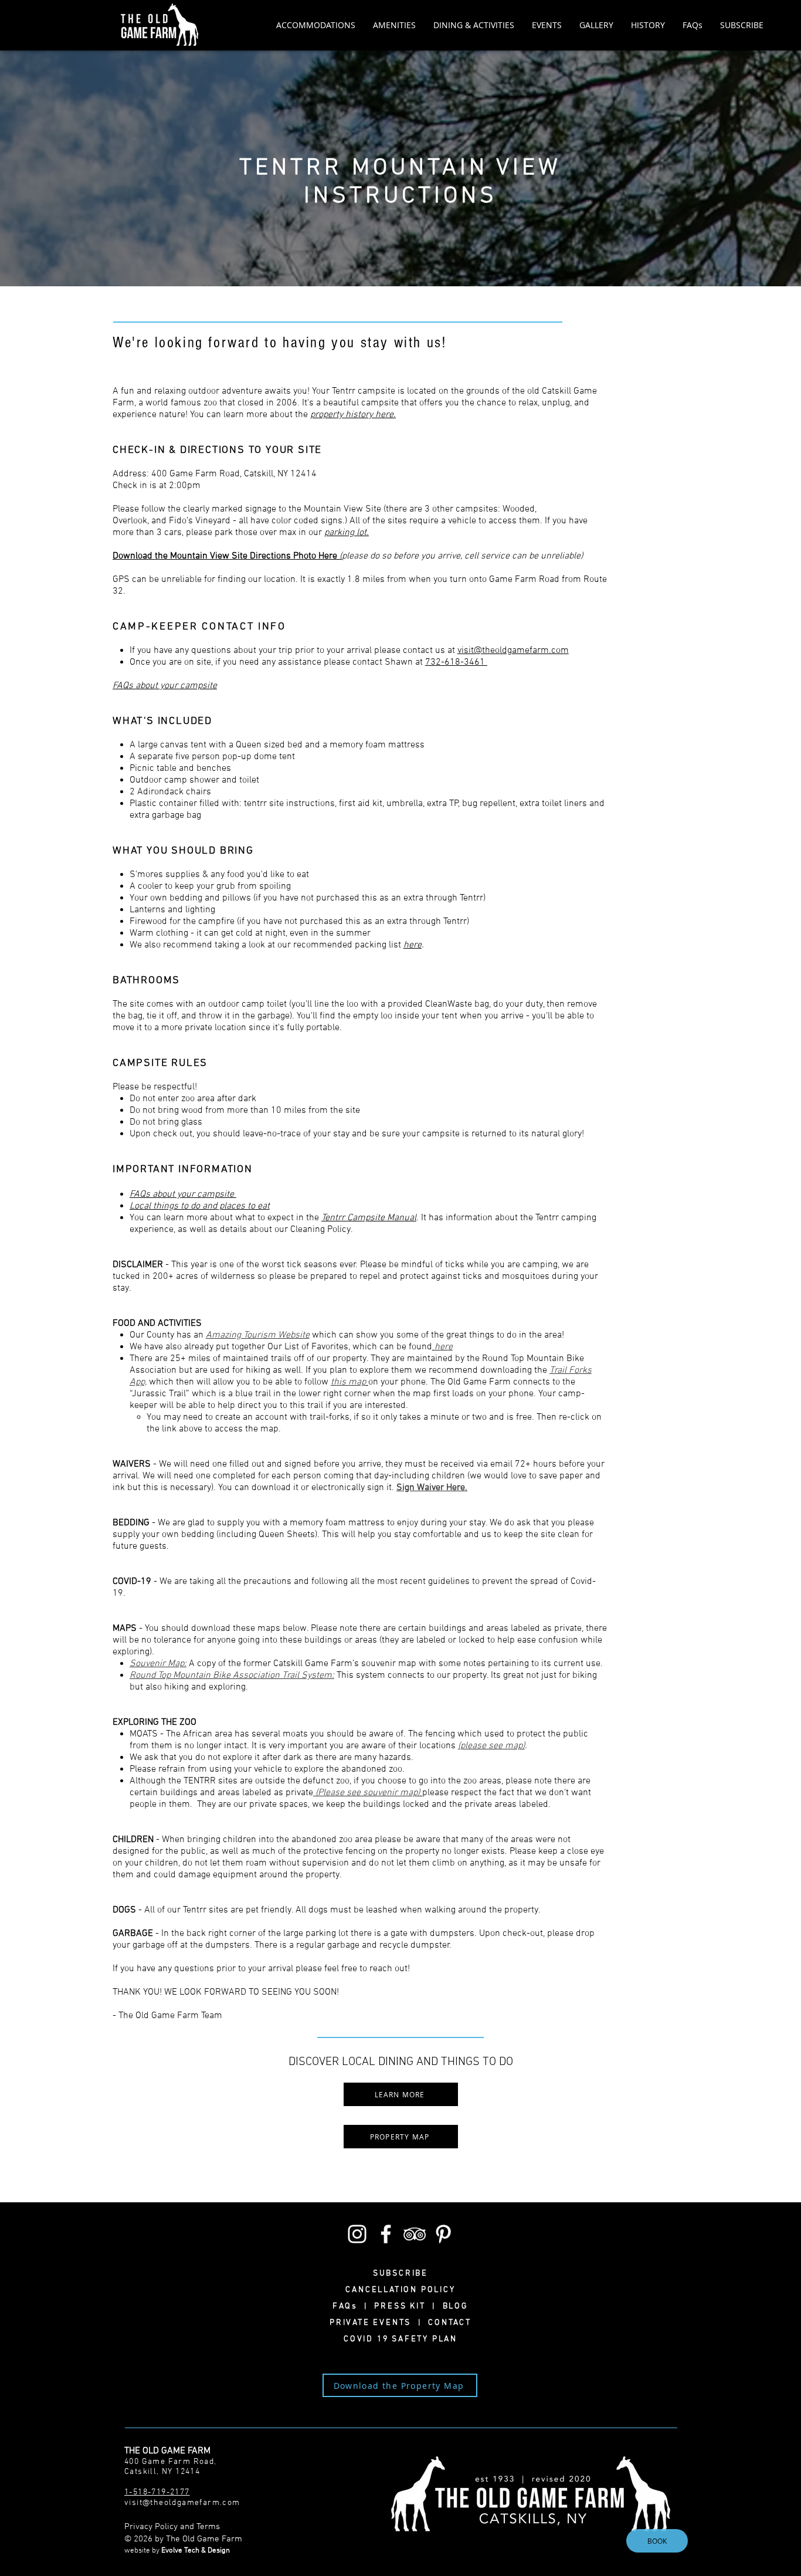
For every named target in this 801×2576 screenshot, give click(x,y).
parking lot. (347, 533)
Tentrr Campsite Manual (369, 1218)
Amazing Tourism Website (258, 1335)
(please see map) (491, 1746)
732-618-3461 (456, 662)
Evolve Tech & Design (196, 2551)
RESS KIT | (411, 2306)
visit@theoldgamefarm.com (513, 651)
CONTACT (447, 2323)
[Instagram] (357, 2234)
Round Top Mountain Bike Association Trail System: (232, 1675)
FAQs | (353, 2306)
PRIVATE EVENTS (374, 2323)
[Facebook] (386, 2234)
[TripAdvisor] (415, 2234)
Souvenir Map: (158, 1664)
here (413, 945)
